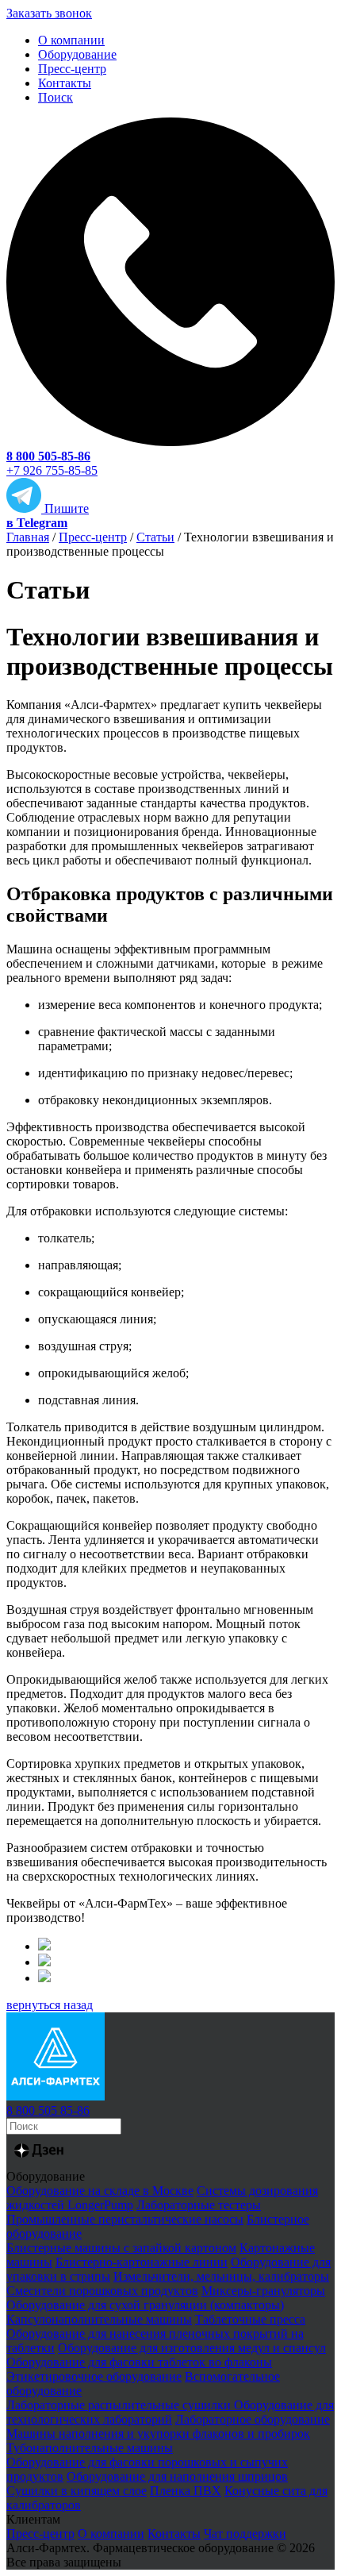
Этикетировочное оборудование (94, 2376)
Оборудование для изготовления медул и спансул (192, 2348)
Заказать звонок (49, 13)
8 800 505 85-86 (48, 2110)
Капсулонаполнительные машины (99, 2319)
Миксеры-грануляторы (263, 2291)
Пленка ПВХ (186, 2491)
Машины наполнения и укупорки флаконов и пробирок (158, 2434)
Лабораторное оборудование (253, 2419)
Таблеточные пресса (250, 2319)
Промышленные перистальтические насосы (125, 2219)
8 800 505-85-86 (48, 456)
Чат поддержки (245, 2534)
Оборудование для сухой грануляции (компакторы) (145, 2305)
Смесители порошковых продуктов (102, 2291)
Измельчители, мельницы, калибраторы (221, 2276)
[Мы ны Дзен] (39, 2162)
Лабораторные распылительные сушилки (120, 2405)
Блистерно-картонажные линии (142, 2262)
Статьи (155, 537)
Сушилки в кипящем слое (77, 2491)
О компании (71, 40)
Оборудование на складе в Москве (100, 2191)
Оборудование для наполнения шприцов (177, 2476)
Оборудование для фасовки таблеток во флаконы (139, 2362)
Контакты (65, 83)
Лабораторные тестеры (199, 2205)
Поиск (56, 97)
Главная (28, 537)
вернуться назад (50, 2005)
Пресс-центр (72, 69)
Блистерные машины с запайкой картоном (121, 2248)
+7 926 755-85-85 (52, 470)
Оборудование (77, 54)
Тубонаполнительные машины (90, 2448)
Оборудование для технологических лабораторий (170, 2412)
